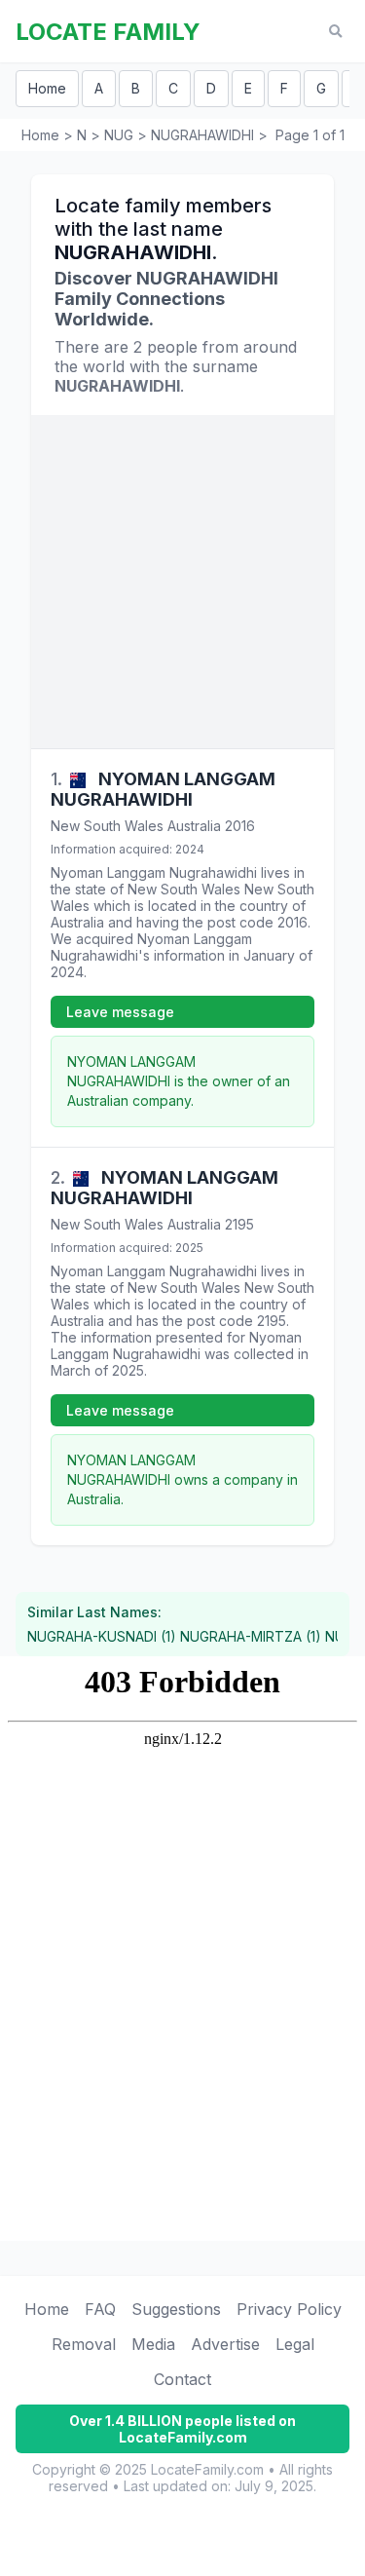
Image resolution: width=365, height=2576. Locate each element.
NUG (119, 135)
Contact (182, 2379)
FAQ (100, 2309)
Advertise (225, 2344)
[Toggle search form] (335, 32)
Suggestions (176, 2309)
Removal (84, 2344)
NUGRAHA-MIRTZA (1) (251, 1636)
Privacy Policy (289, 2309)
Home (47, 88)
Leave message (120, 1012)
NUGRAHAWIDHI (202, 135)
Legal (295, 2344)
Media (153, 2344)
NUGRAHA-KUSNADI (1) (102, 1636)
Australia (194, 826)
